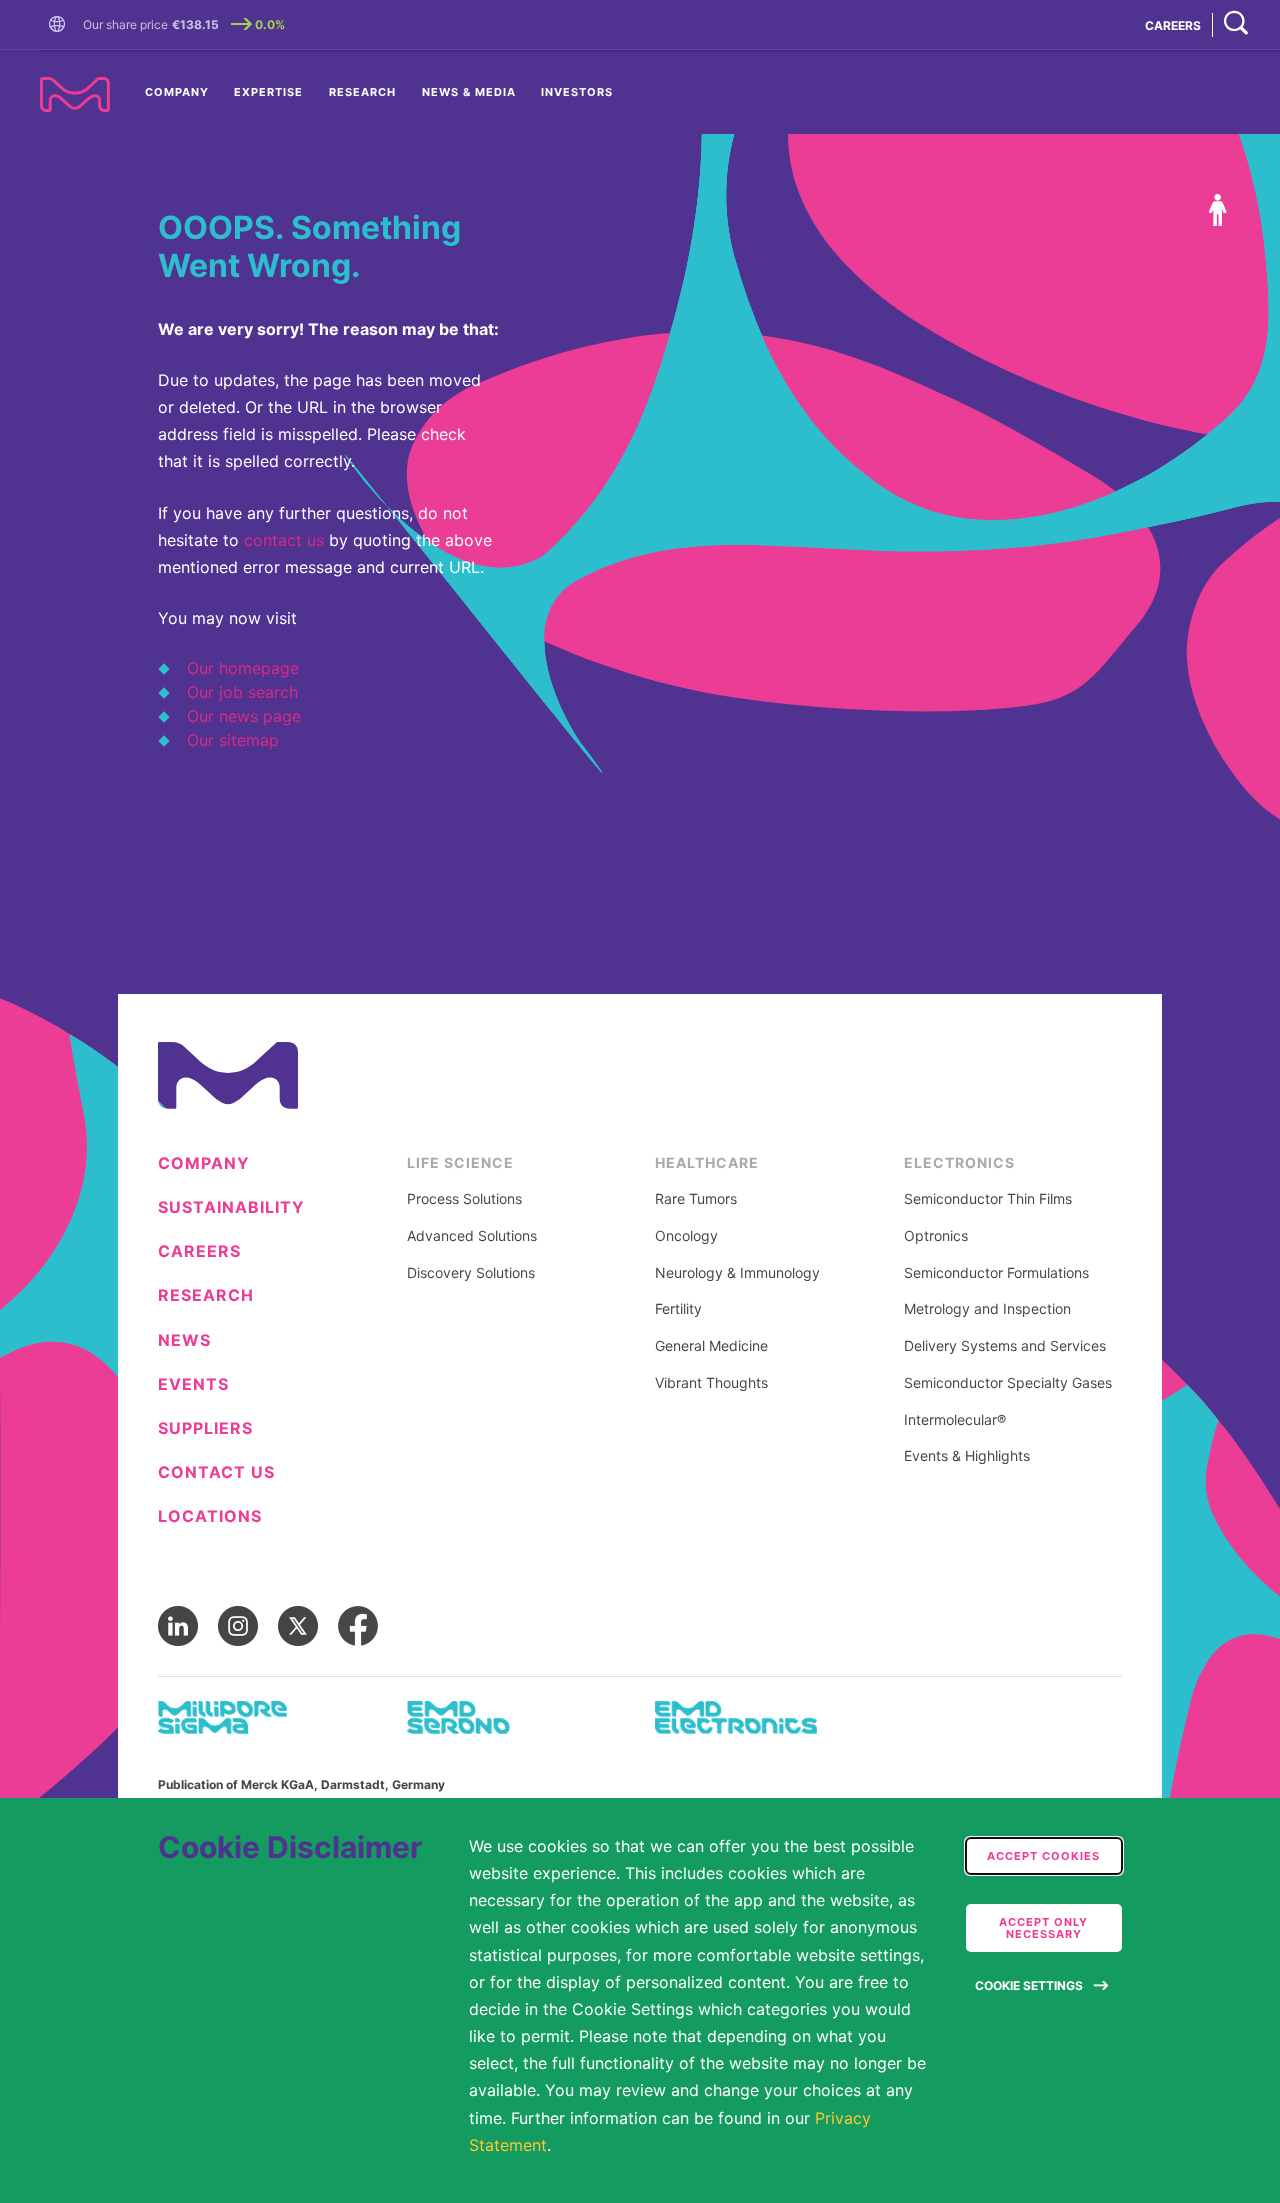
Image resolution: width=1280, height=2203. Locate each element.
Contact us (216, 1472)
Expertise (268, 92)
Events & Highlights (967, 1456)
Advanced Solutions (472, 1236)
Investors (577, 92)
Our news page (244, 716)
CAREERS (1173, 25)
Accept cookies (1043, 1856)
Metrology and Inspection (987, 1309)
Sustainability (231, 1207)
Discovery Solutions (471, 1273)
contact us (284, 540)
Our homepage (243, 668)
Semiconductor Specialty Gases (1008, 1383)
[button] (61, 25)
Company (177, 92)
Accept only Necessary (1043, 1928)
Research (362, 92)
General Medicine (711, 1346)
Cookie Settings (1029, 1985)
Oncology (686, 1236)
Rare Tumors (696, 1199)
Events (193, 1384)
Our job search (242, 692)
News (184, 1340)
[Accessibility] (1218, 210)
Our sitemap (233, 740)
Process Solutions (464, 1199)
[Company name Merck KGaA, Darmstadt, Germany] (75, 94)
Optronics (936, 1236)
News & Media (469, 92)
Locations (210, 1516)
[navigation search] (1236, 24)
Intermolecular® (955, 1420)
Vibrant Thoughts (711, 1383)
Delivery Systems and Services (1005, 1346)
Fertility (678, 1309)
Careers (199, 1251)
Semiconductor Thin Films (988, 1199)
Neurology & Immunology (737, 1273)
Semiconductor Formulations (996, 1273)
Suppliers (205, 1428)
